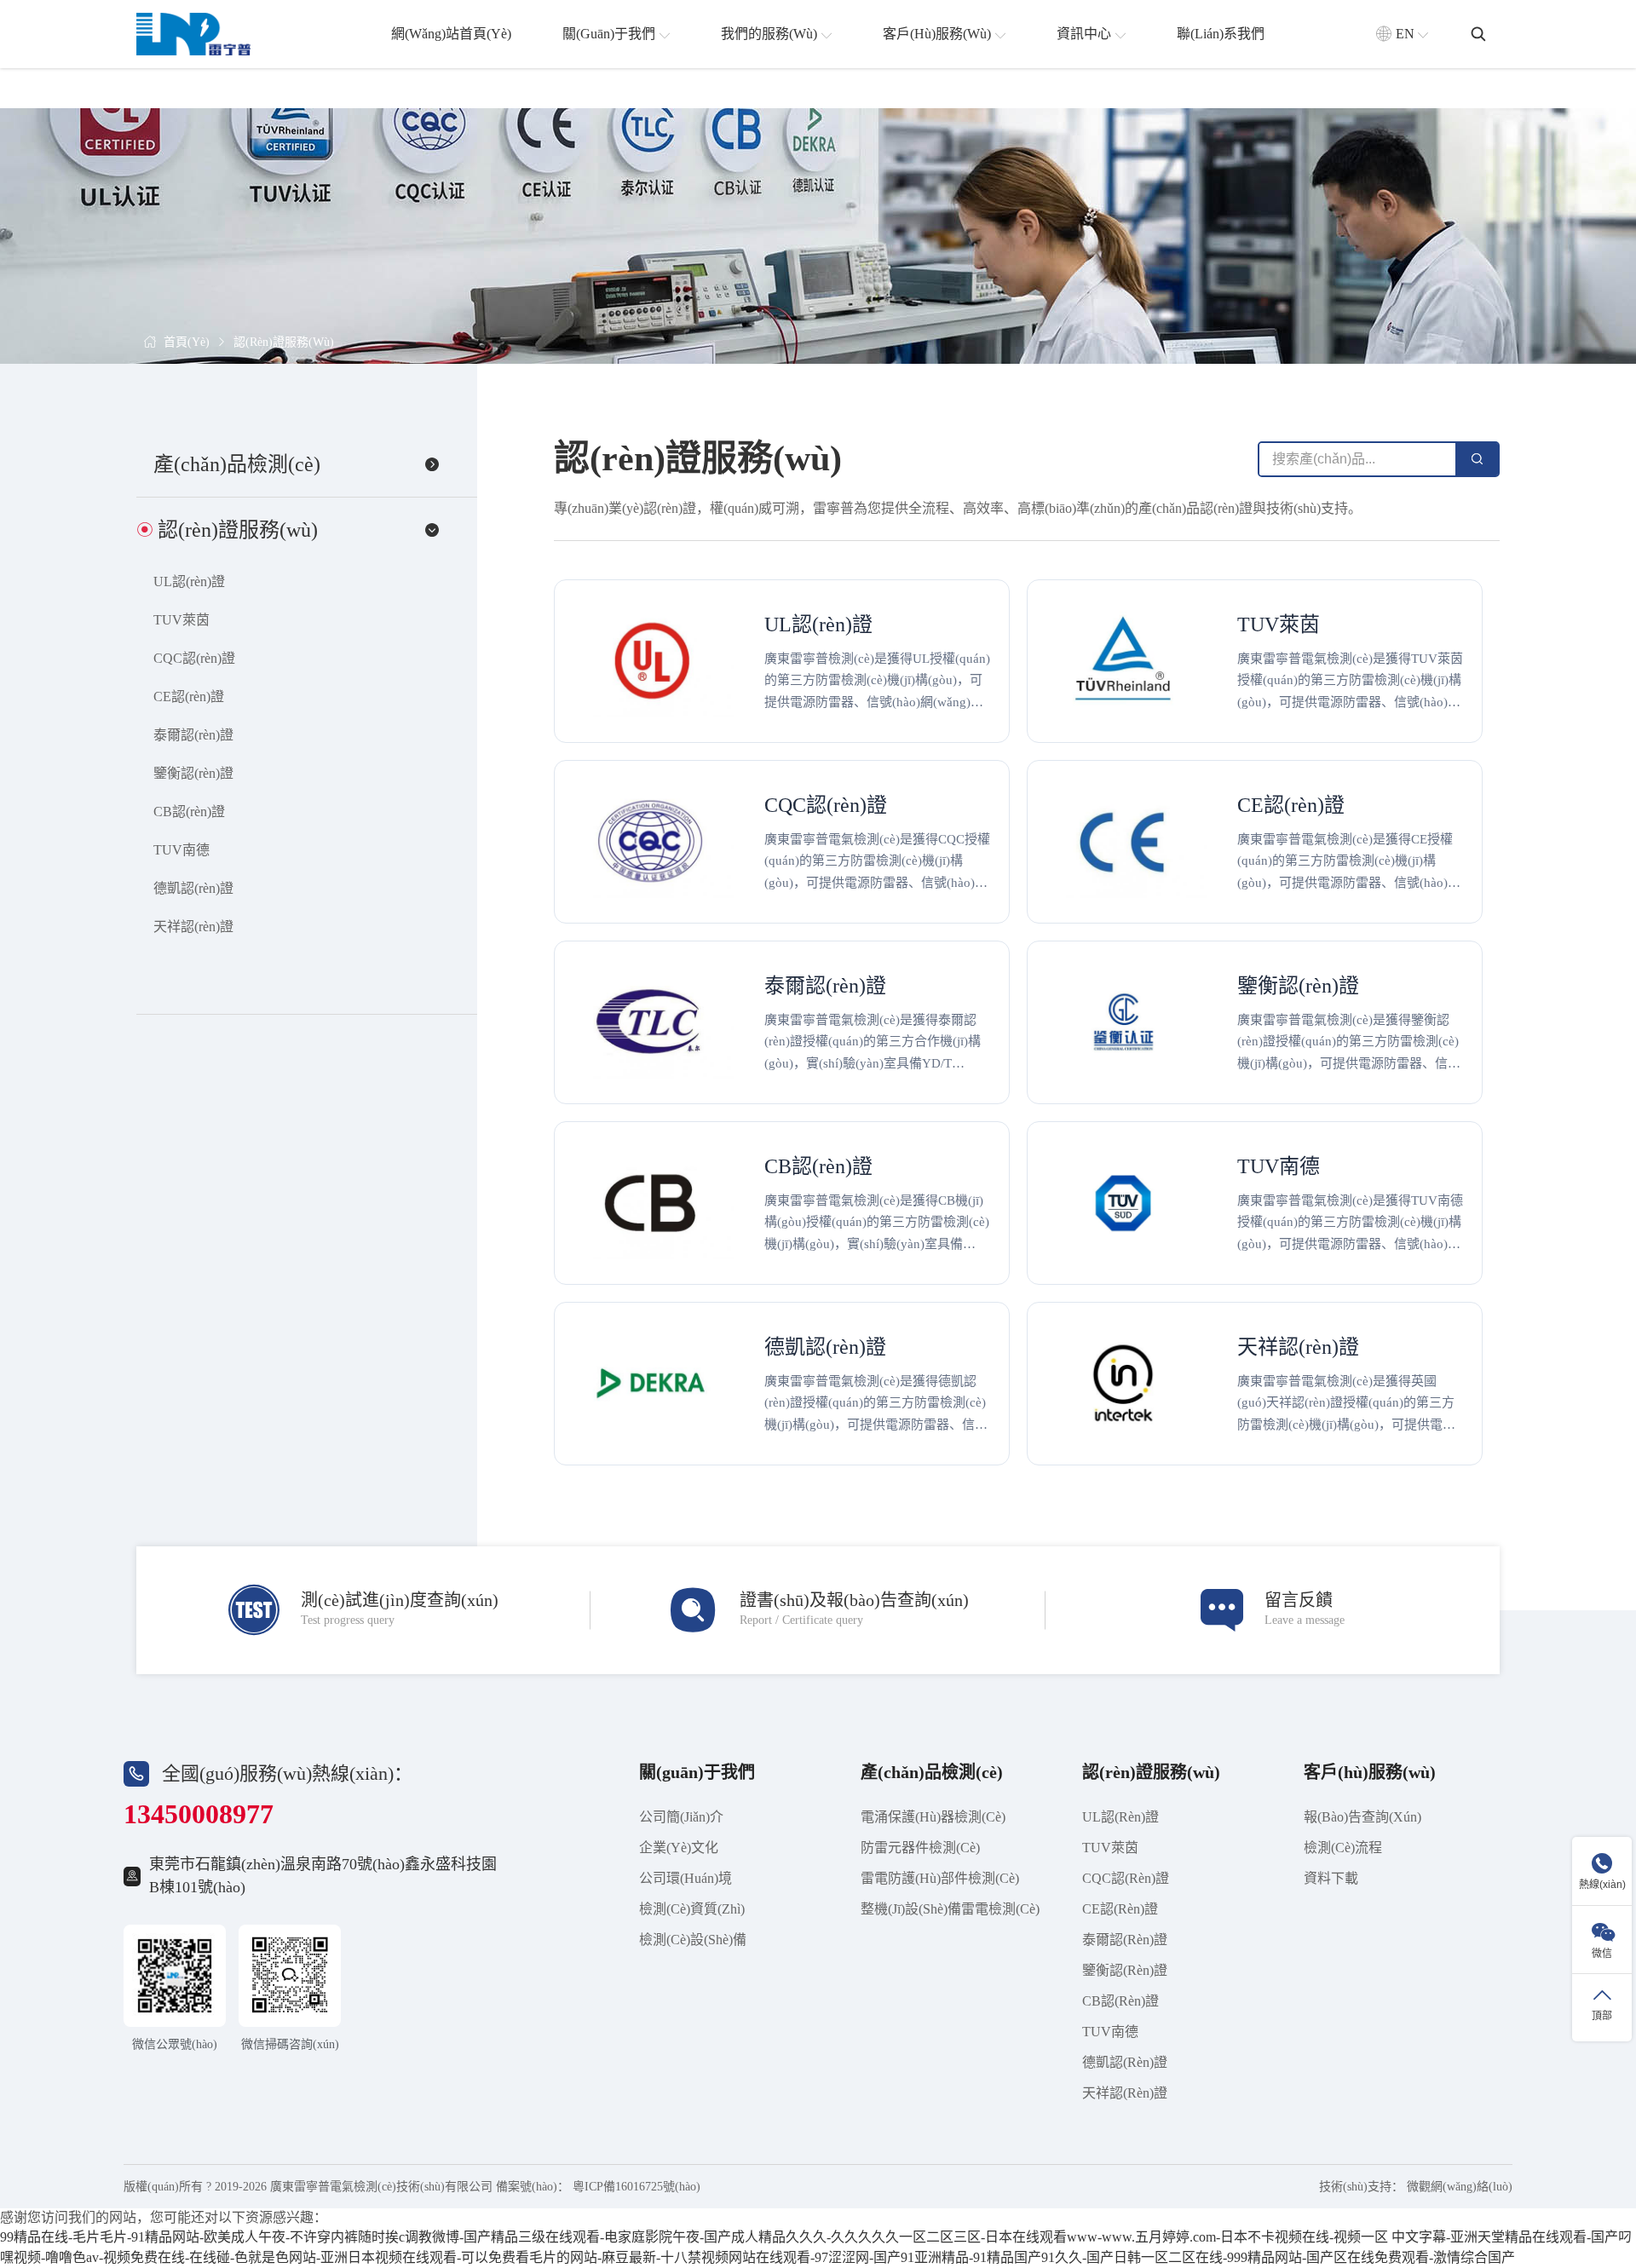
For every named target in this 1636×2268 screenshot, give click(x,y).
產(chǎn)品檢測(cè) (932, 1772)
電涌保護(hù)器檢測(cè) (933, 1817)
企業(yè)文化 (679, 1848)
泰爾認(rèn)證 (193, 735)
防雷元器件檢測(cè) (920, 1848)
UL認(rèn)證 (189, 581)
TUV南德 (181, 850)
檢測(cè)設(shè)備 (693, 1940)
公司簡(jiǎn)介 (681, 1817)
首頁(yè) (187, 342)
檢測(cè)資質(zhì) (692, 1909)
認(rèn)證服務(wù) (284, 342)
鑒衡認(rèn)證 (193, 773)
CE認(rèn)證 (189, 697)
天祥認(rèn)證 (193, 927)
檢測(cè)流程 (1343, 1848)
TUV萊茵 (181, 620)
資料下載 (1331, 1878)
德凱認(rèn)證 (193, 888)
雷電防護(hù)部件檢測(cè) (940, 1878)
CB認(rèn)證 (189, 812)
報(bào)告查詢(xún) (1362, 1817)
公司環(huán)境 (686, 1878)
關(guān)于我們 (697, 1772)
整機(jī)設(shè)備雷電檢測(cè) (950, 1909)
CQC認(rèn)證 (194, 658)
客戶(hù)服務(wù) (1370, 1772)
